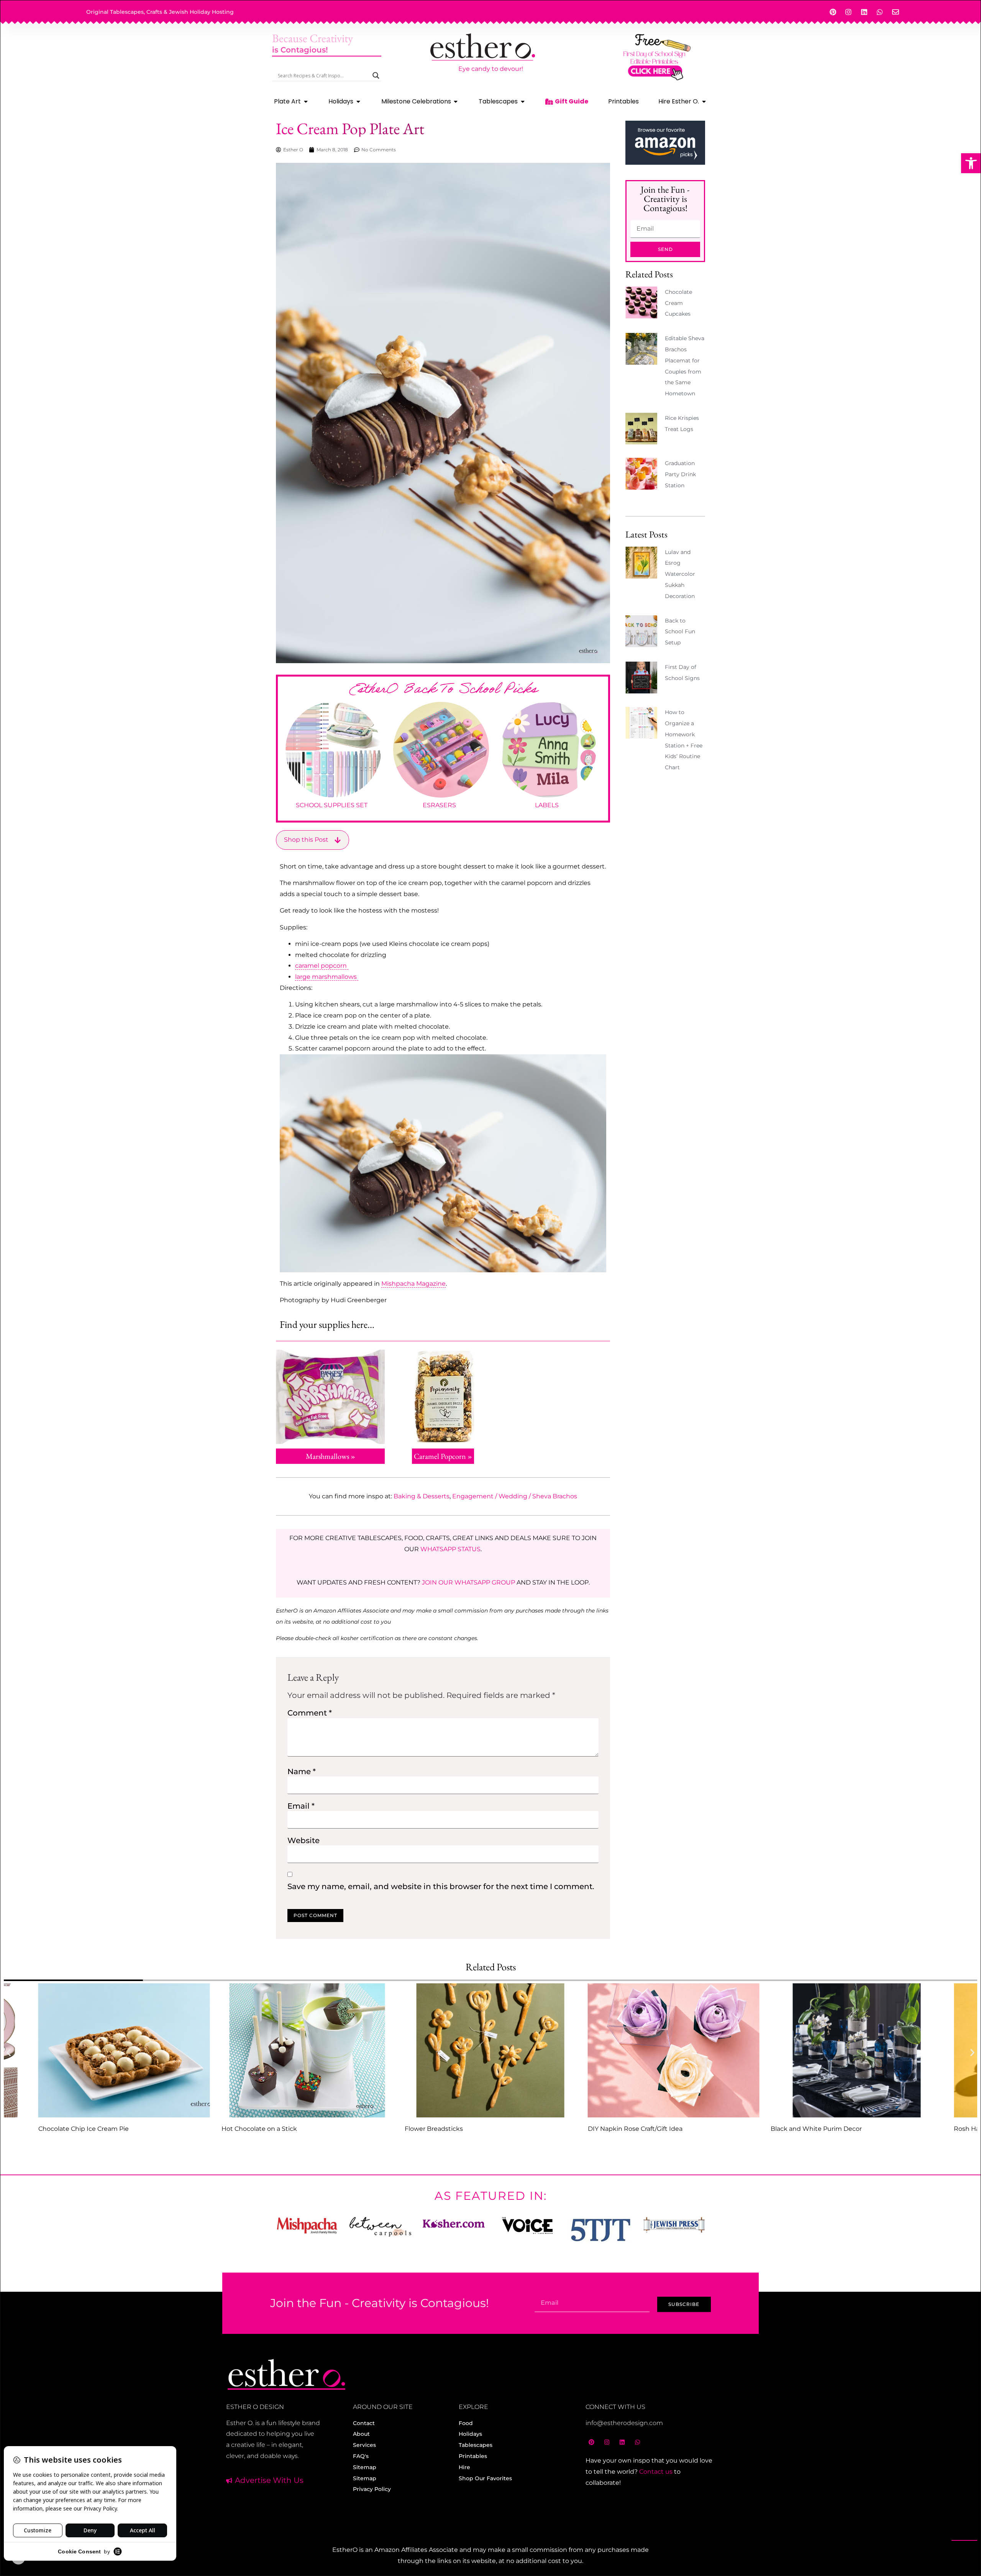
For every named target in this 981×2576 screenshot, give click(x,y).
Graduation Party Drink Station (680, 474)
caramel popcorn (322, 966)
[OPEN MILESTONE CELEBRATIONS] (456, 102)
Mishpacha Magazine (413, 1284)
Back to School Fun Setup (680, 632)
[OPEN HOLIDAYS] (358, 102)
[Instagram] (848, 12)
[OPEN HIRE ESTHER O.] (704, 102)
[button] (971, 163)
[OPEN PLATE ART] (306, 102)
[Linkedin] (864, 12)
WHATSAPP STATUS (450, 1549)
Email (301, 1806)
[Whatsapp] (880, 12)
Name (302, 1771)
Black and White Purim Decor (816, 2129)
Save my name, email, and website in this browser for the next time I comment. (441, 1886)
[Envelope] (896, 12)
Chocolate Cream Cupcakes (678, 303)
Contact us (656, 2472)
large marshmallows (327, 977)
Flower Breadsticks (434, 2129)
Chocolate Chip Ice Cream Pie (84, 2129)
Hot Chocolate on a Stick (259, 2129)
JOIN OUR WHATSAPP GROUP (468, 1582)
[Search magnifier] (376, 75)
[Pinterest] (833, 12)
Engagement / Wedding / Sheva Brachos (515, 1496)
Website (303, 1840)
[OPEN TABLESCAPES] (523, 102)
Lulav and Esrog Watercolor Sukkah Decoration (680, 574)
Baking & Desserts (422, 1496)
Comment (310, 1713)
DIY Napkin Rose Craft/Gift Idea (635, 2129)
